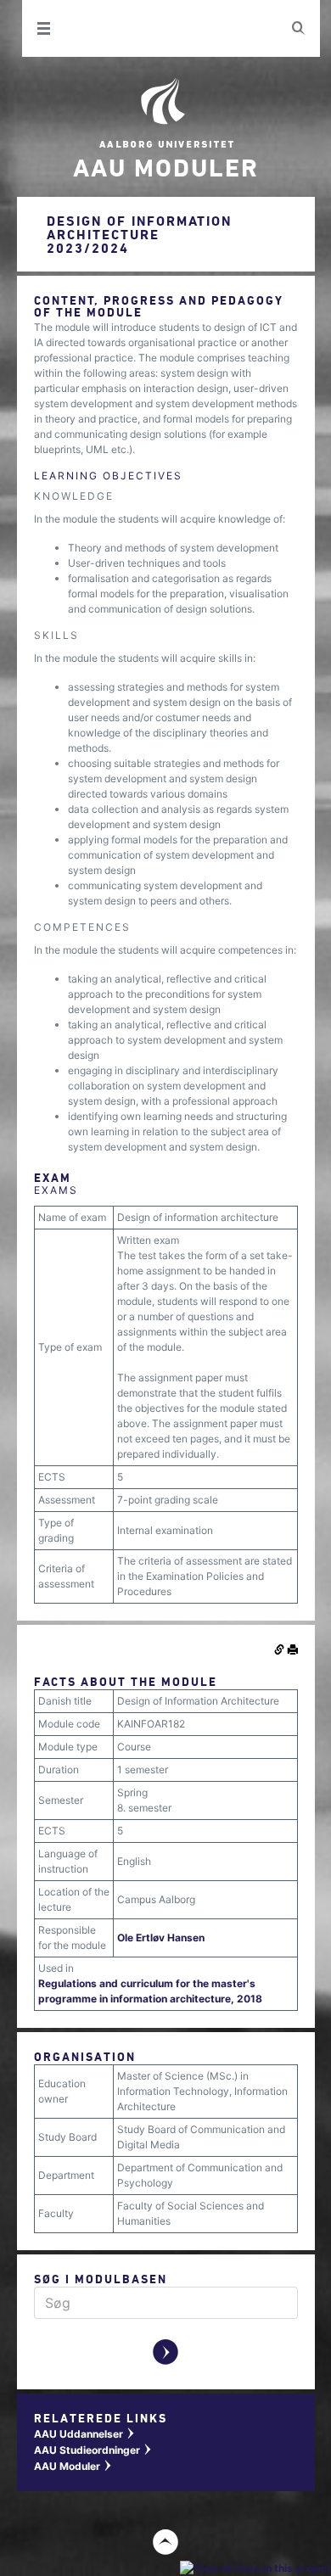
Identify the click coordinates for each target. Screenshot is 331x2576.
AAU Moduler (73, 2466)
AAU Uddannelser (85, 2434)
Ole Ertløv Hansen (161, 1938)
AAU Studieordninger (93, 2450)
